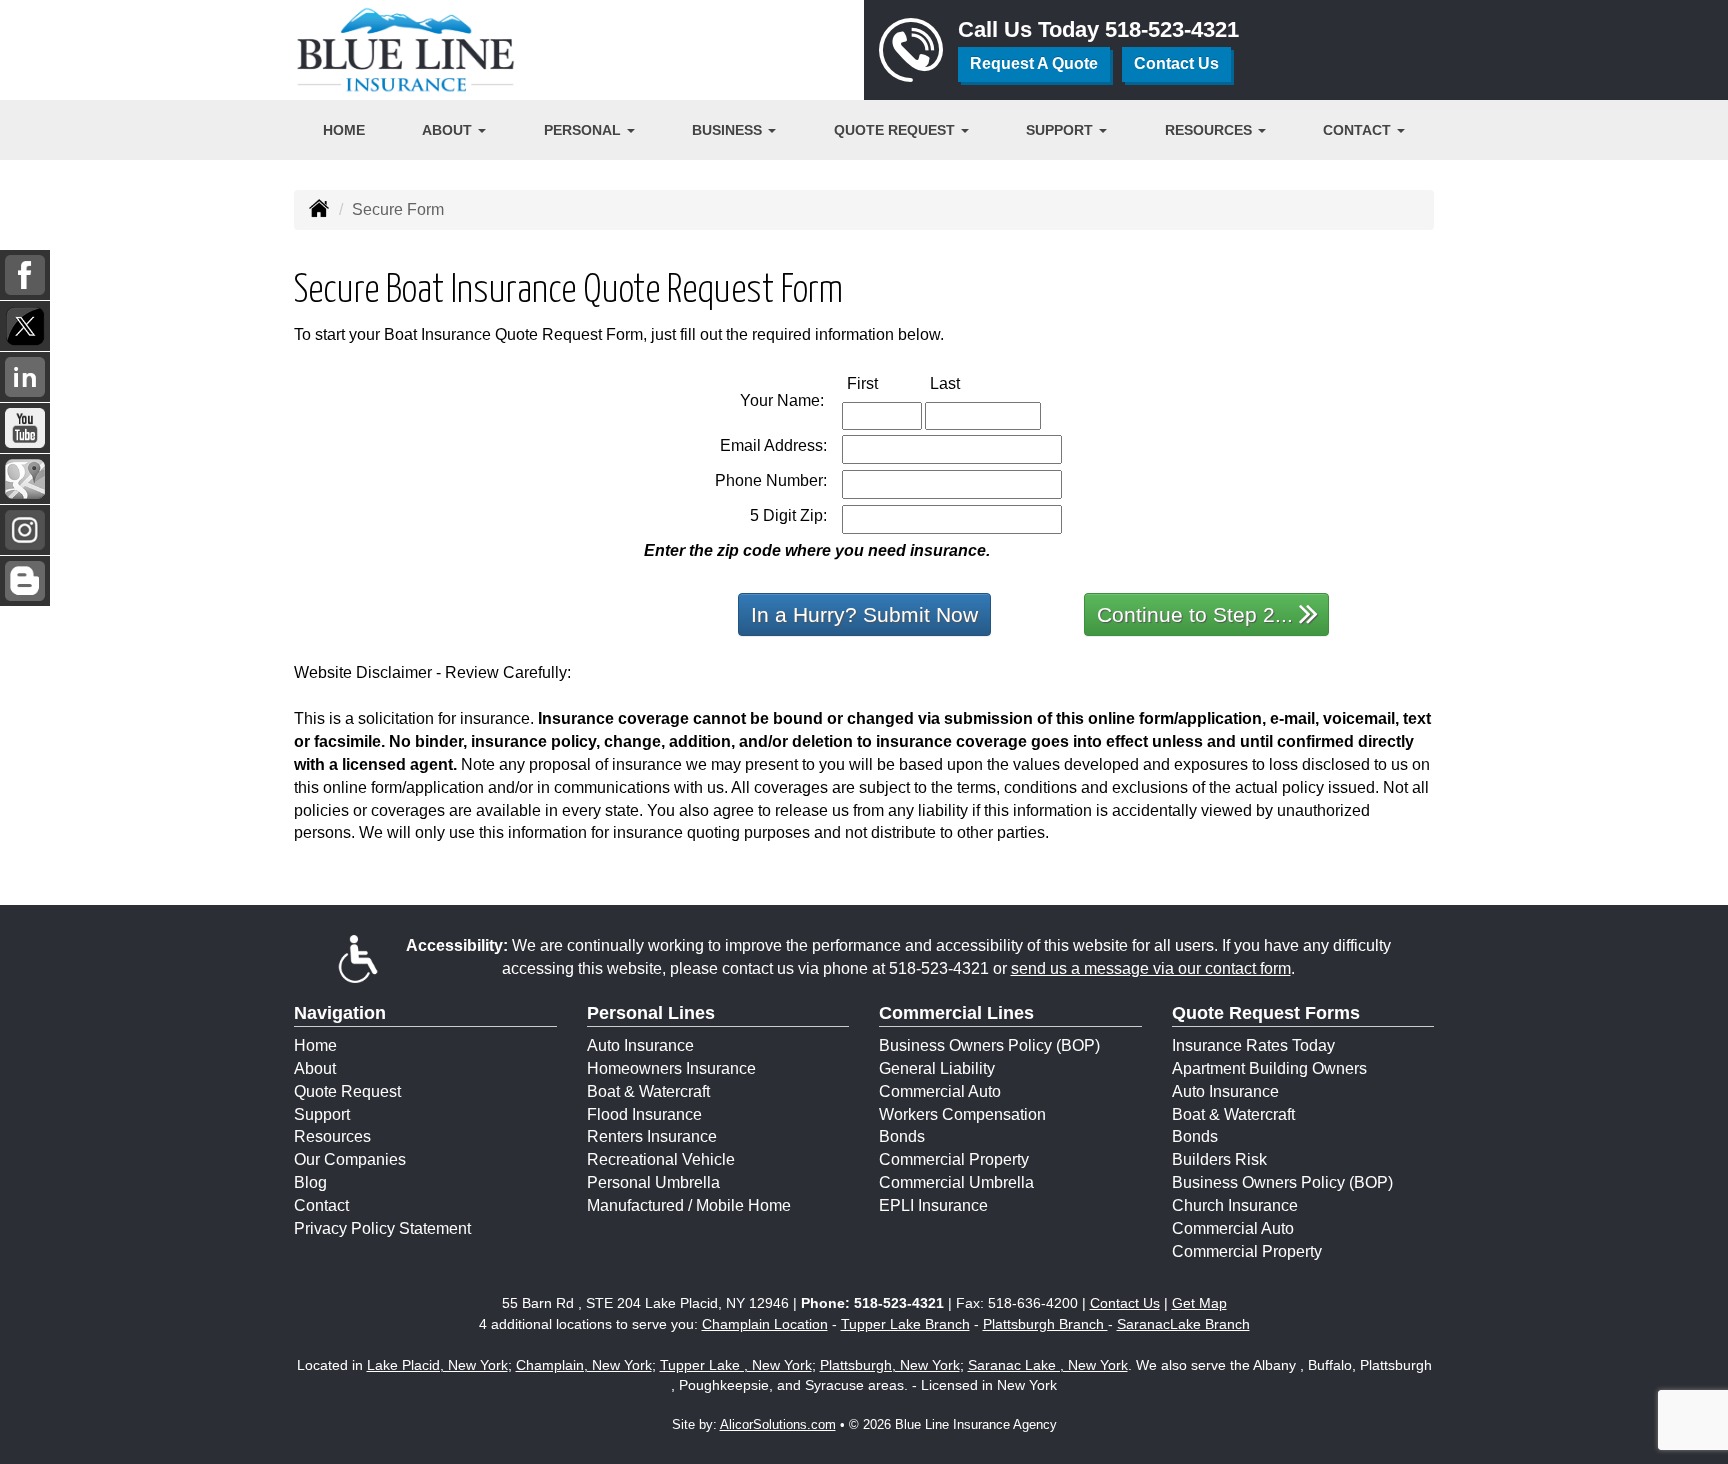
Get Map (1199, 1303)
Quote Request (347, 1091)
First (883, 383)
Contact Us (1176, 63)
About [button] (449, 130)
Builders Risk (1219, 1159)
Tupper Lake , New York (736, 1365)
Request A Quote (1034, 63)
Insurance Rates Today (1253, 1045)
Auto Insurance (640, 1045)
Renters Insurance (652, 1136)
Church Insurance (1235, 1205)
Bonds (902, 1136)
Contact (321, 1205)
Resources (332, 1136)
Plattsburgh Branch (1045, 1324)
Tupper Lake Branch (905, 1324)
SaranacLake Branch (1183, 1324)
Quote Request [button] (896, 130)
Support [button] (1061, 130)
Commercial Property (954, 1159)
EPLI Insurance (933, 1205)
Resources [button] (1210, 130)
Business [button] (729, 130)
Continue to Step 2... (1195, 614)
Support (322, 1114)
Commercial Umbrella (956, 1182)
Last (966, 383)
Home (344, 130)
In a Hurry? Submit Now (864, 614)
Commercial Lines (956, 1013)
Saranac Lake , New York (1048, 1365)
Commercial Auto (940, 1091)
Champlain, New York (584, 1365)
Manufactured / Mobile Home (689, 1205)
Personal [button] (584, 130)
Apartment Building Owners (1269, 1068)
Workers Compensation (962, 1114)
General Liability (937, 1068)
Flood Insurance (644, 1114)
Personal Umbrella (653, 1182)
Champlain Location (765, 1324)
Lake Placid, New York (437, 1365)
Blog (310, 1182)
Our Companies (350, 1159)
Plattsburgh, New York (890, 1365)
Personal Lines (651, 1013)
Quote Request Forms (1266, 1013)
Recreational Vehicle (661, 1159)
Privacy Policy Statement (382, 1228)
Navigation (340, 1013)
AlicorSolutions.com (778, 1424)
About (315, 1068)
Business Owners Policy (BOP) (989, 1045)
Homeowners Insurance (671, 1068)
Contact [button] (1359, 130)
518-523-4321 (1172, 29)
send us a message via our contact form (1151, 968)
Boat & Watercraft (648, 1091)
